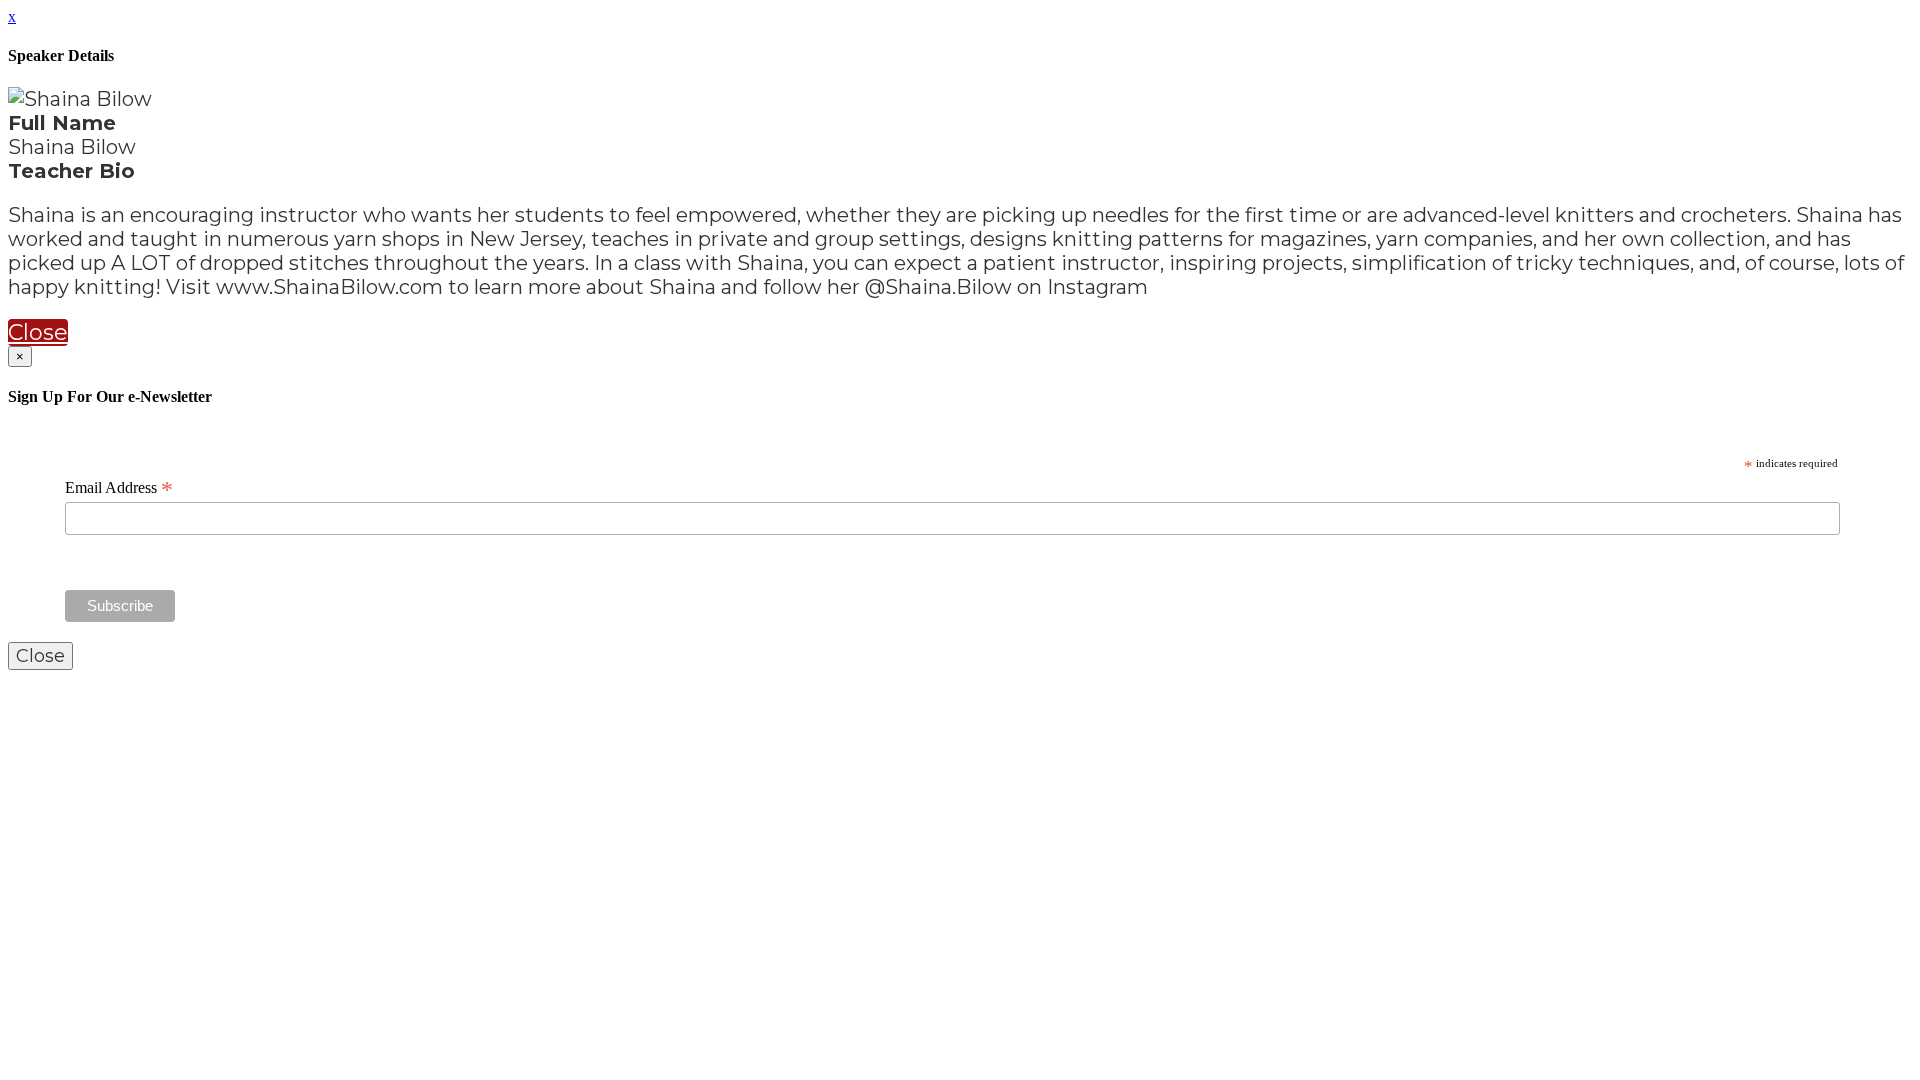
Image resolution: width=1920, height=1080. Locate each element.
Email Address (119, 488)
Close (38, 332)
